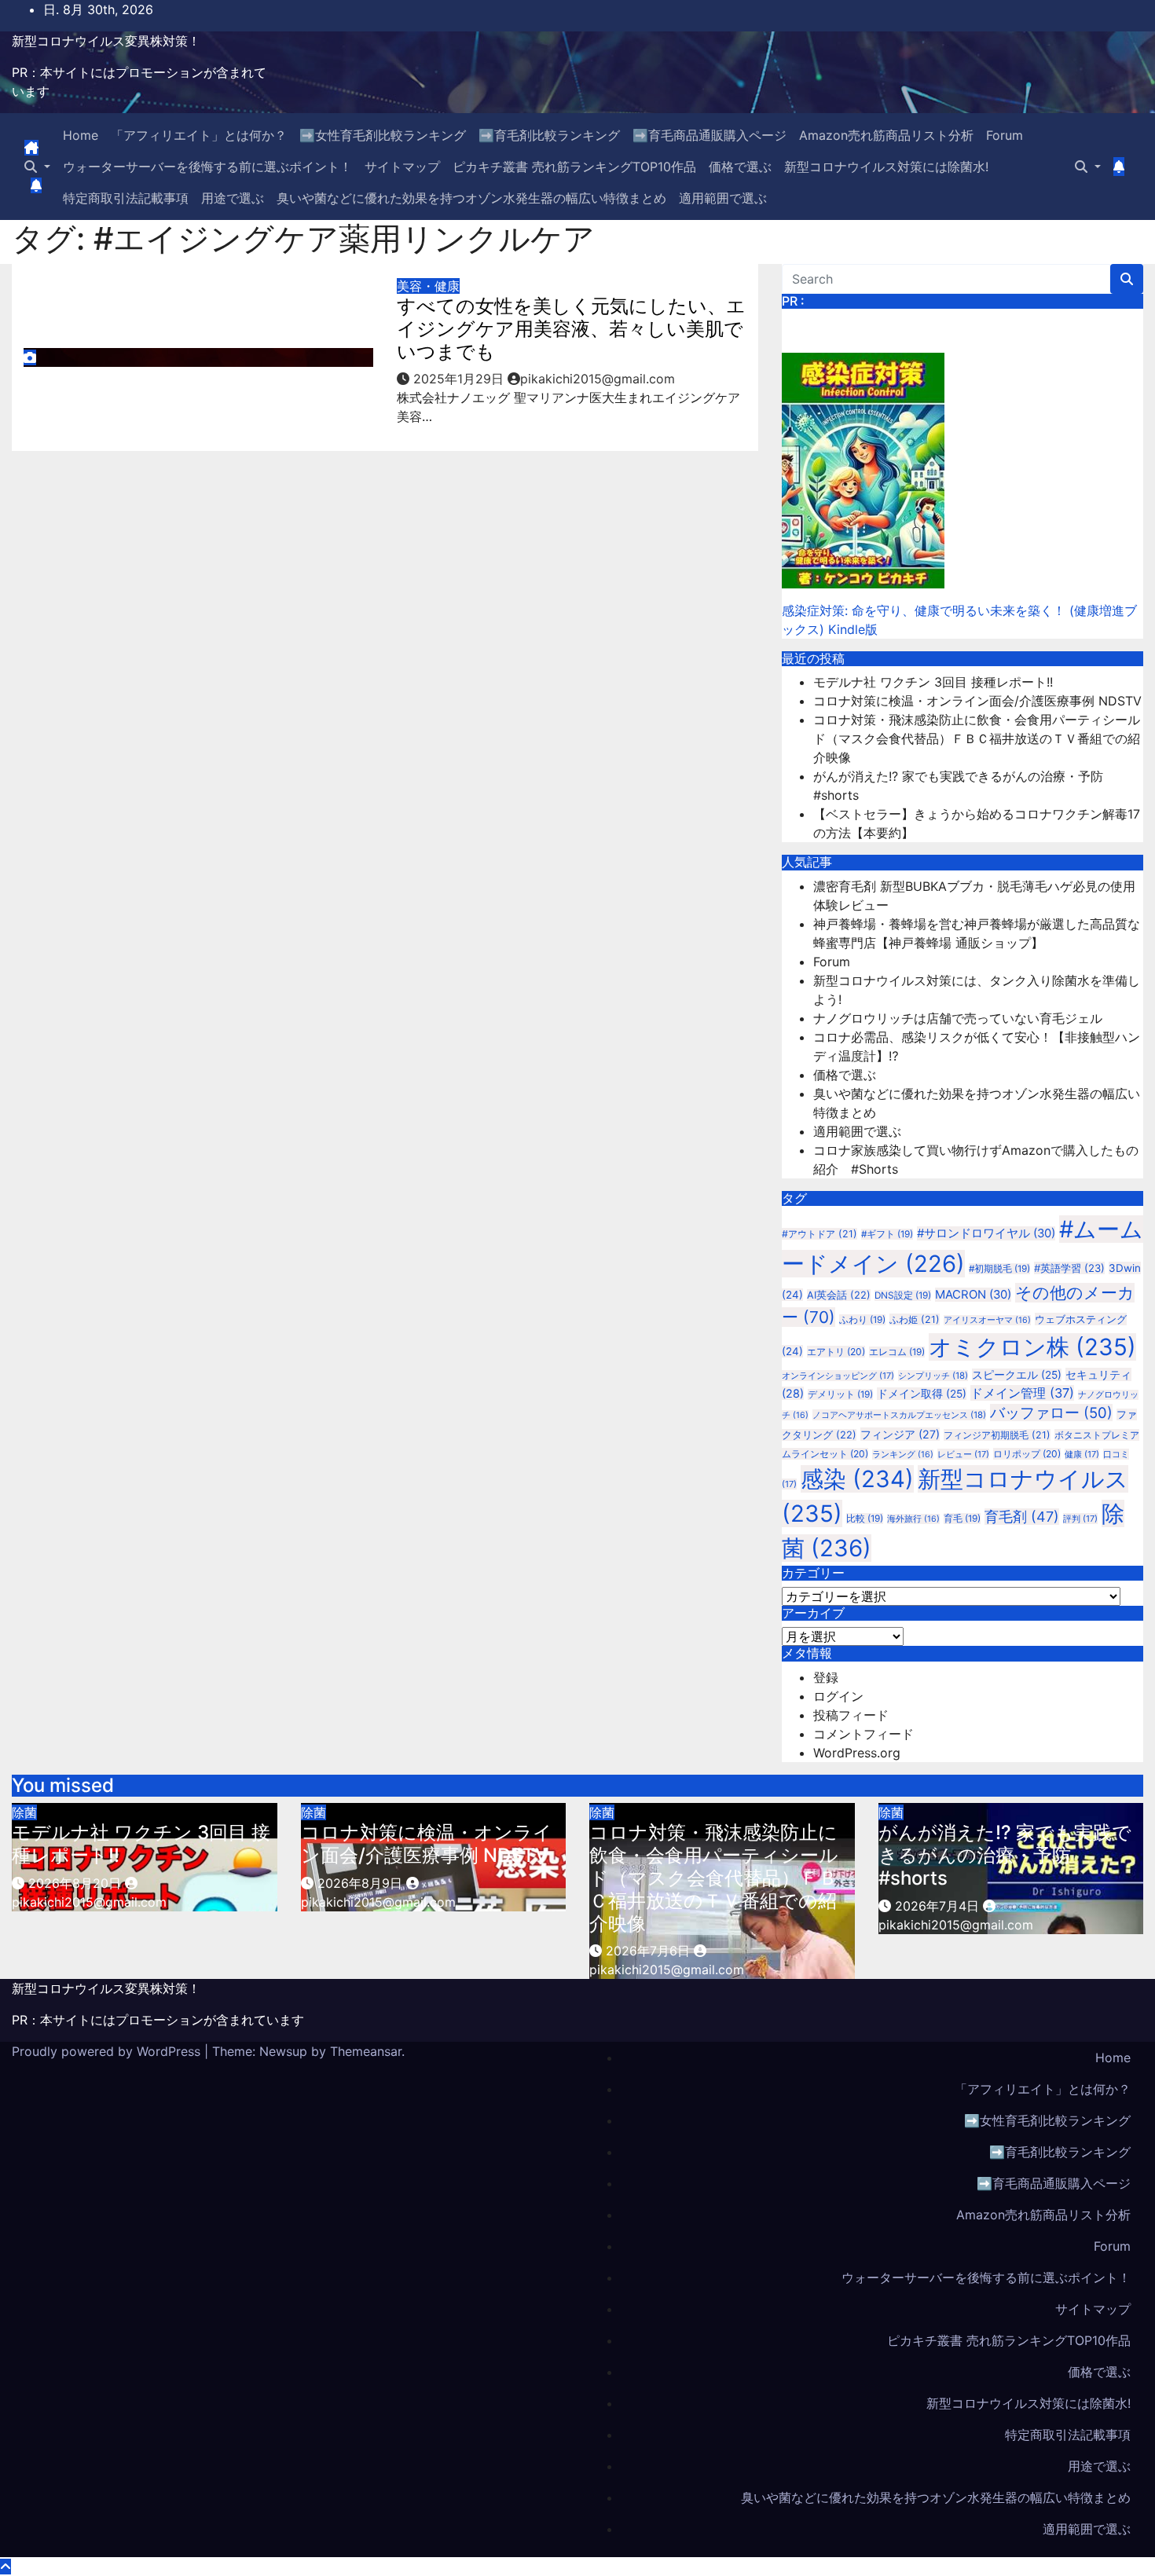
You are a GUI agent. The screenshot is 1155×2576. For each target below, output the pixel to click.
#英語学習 (1069, 1268)
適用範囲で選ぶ (723, 198)
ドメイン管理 (1022, 1393)
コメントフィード (863, 1734)
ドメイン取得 (922, 1394)
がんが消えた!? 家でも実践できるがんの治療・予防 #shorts (1005, 1855)
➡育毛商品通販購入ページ (709, 135)
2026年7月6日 (650, 1951)
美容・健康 (428, 286)
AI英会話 (839, 1295)
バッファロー (1051, 1413)
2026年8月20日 (77, 1883)
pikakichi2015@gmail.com (598, 379)
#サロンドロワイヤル (986, 1233)
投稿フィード (851, 1715)
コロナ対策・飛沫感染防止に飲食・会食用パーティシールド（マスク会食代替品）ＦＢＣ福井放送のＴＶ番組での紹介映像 (977, 738)
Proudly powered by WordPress (108, 2051)
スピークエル (1017, 1375)
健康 (1082, 1454)
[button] (37, 167)
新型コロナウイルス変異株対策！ (106, 41)
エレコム (897, 1352)
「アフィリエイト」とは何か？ (199, 135)
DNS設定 (903, 1295)
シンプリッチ (933, 1376)
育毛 (962, 1519)
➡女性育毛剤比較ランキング (383, 135)
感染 (857, 1479)
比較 (865, 1519)
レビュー (963, 1454)
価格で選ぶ (740, 167)
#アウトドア (819, 1234)
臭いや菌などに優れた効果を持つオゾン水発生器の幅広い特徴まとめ (471, 198)
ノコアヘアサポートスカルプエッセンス (899, 1415)
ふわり (862, 1320)
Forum (1005, 135)
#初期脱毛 (999, 1269)
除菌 (24, 1812)
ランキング (903, 1455)
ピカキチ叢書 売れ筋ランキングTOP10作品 (574, 167)
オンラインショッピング (838, 1376)
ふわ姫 (915, 1319)
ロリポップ (1027, 1454)
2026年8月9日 (362, 1883)
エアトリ (836, 1352)
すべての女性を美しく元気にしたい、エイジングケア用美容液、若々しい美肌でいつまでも (571, 329)
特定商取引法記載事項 (126, 198)
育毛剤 (1022, 1517)
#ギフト (887, 1234)
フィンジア (900, 1434)
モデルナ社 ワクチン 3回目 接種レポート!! (933, 682)
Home (81, 135)
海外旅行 (913, 1519)
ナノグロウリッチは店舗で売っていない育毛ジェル (958, 1018)
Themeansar (366, 2051)
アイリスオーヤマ (987, 1320)
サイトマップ (402, 167)
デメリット (840, 1394)
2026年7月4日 (939, 1906)
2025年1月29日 (460, 379)
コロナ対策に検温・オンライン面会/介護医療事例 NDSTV (977, 701)
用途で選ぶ (233, 198)
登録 (826, 1677)
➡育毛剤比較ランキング (549, 135)
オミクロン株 (1032, 1347)
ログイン (838, 1696)
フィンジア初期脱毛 (997, 1435)
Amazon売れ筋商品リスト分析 (886, 135)
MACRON (973, 1295)
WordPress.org (857, 1753)
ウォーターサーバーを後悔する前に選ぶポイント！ (207, 167)
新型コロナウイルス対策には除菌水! (886, 167)
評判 (1080, 1519)
